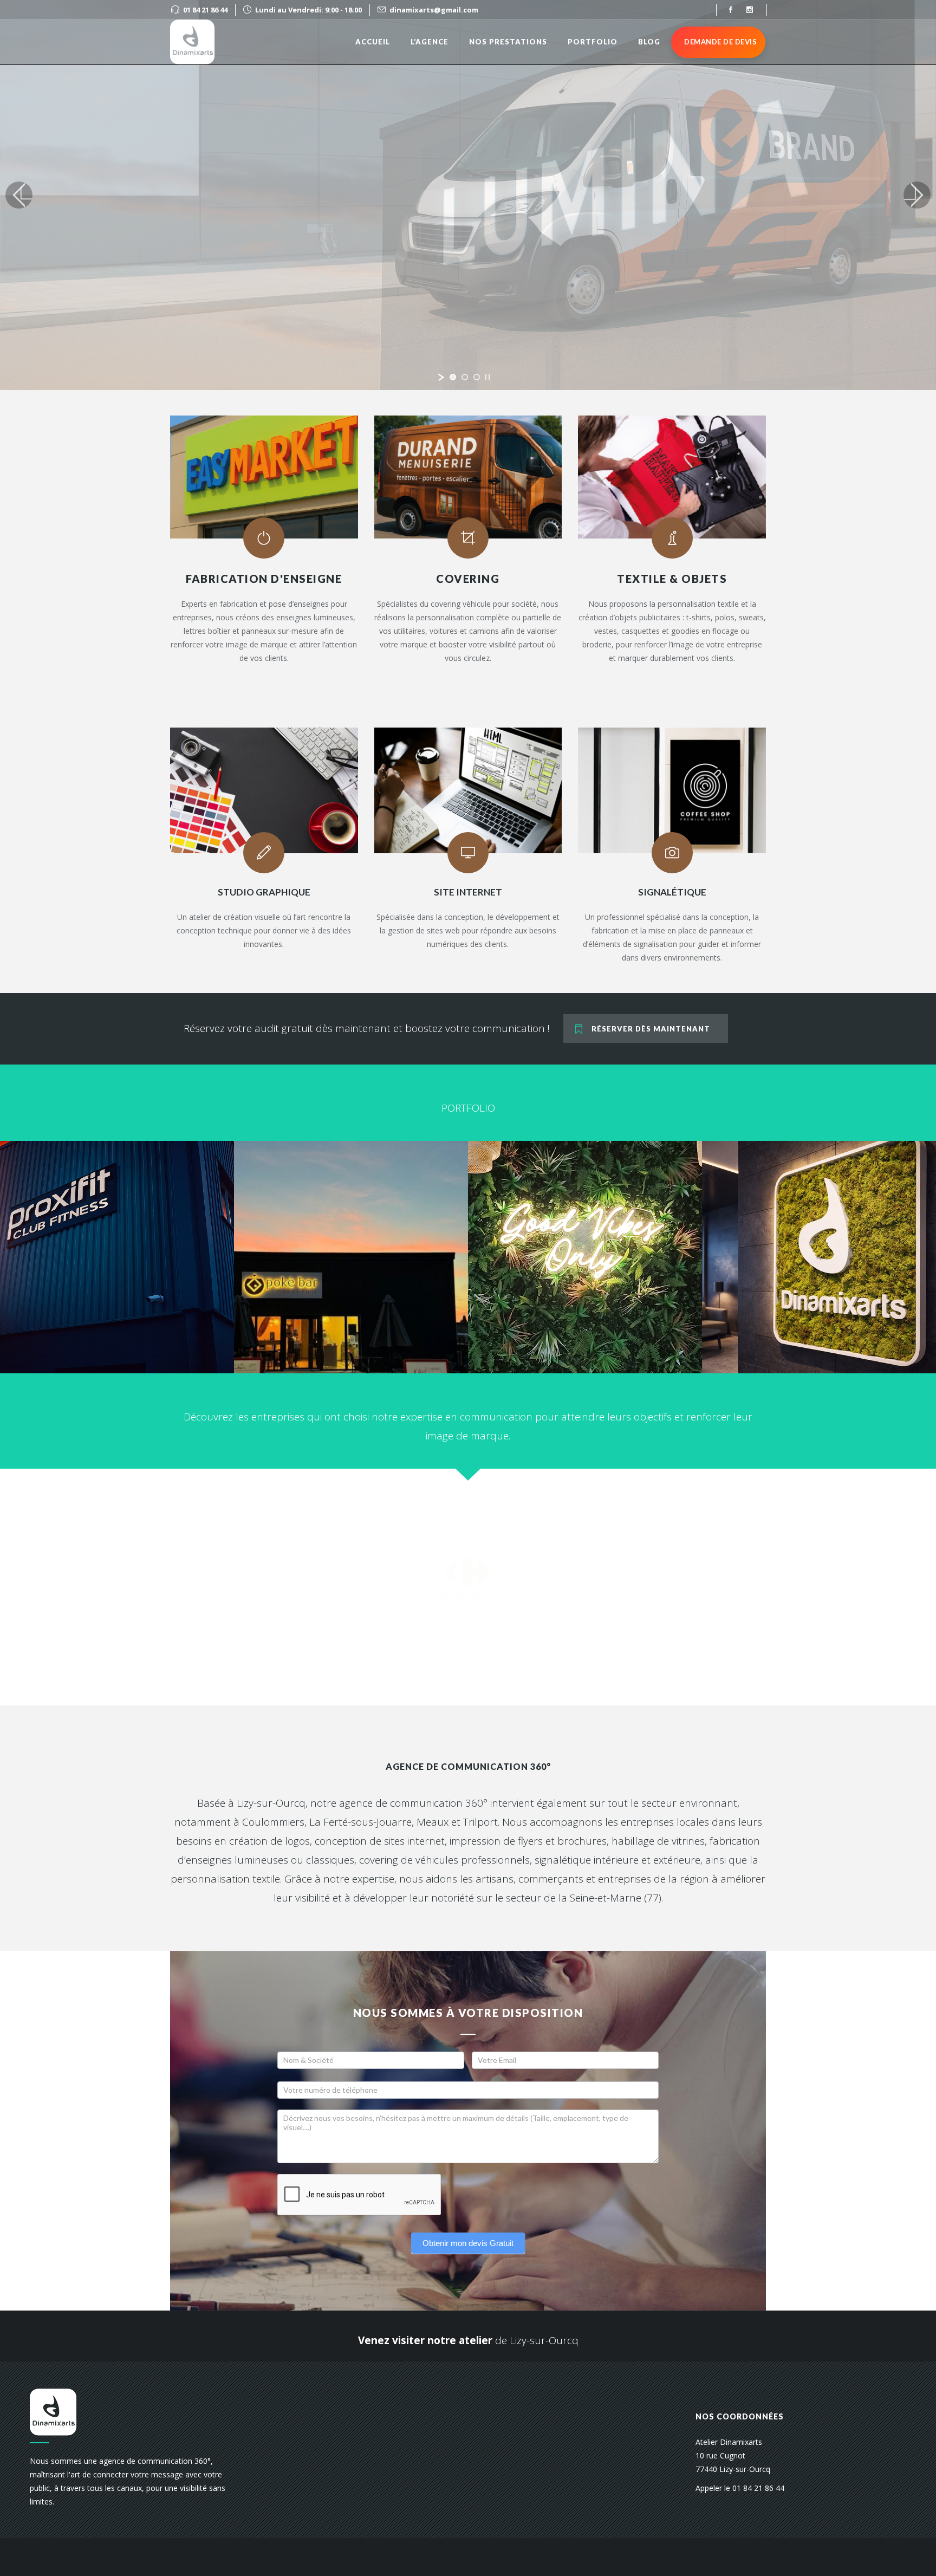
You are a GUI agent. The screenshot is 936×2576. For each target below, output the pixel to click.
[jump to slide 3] (477, 377)
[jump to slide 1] (453, 377)
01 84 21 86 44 (205, 10)
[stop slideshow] (487, 377)
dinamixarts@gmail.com (434, 10)
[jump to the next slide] (917, 195)
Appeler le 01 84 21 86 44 (740, 2488)
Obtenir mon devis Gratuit (468, 2243)
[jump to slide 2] (465, 377)
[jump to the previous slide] (19, 195)
